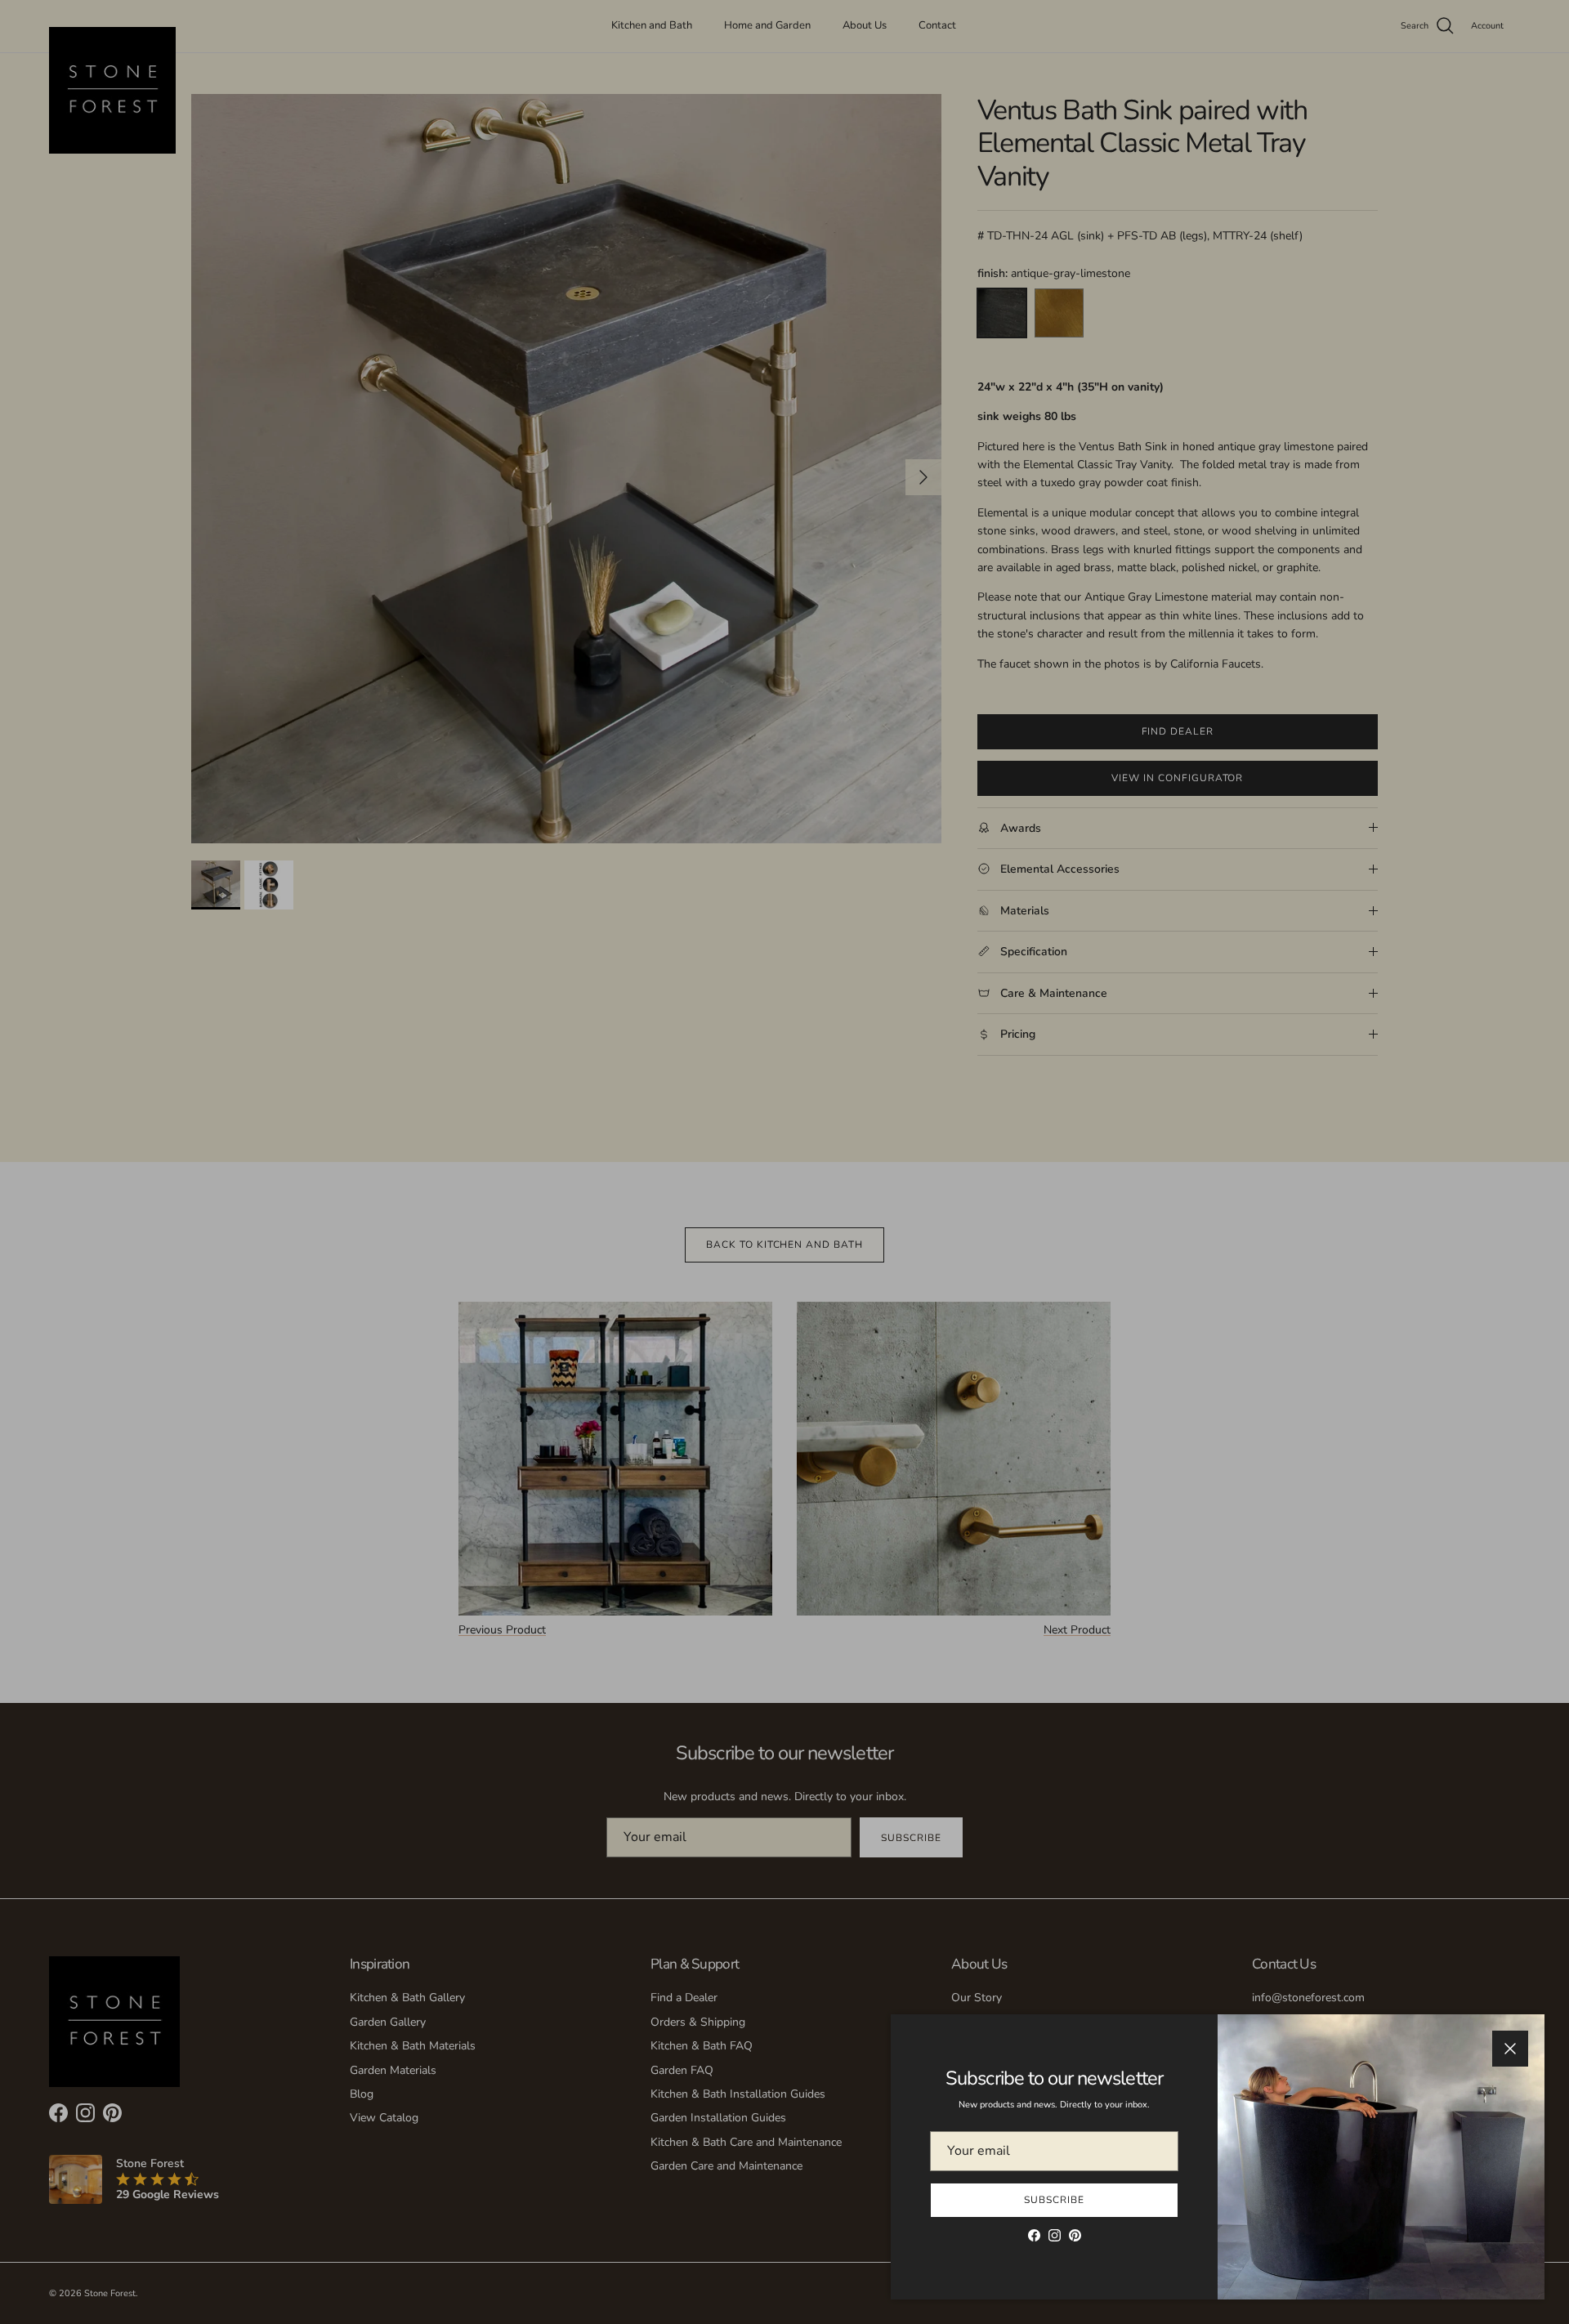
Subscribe (1054, 2200)
